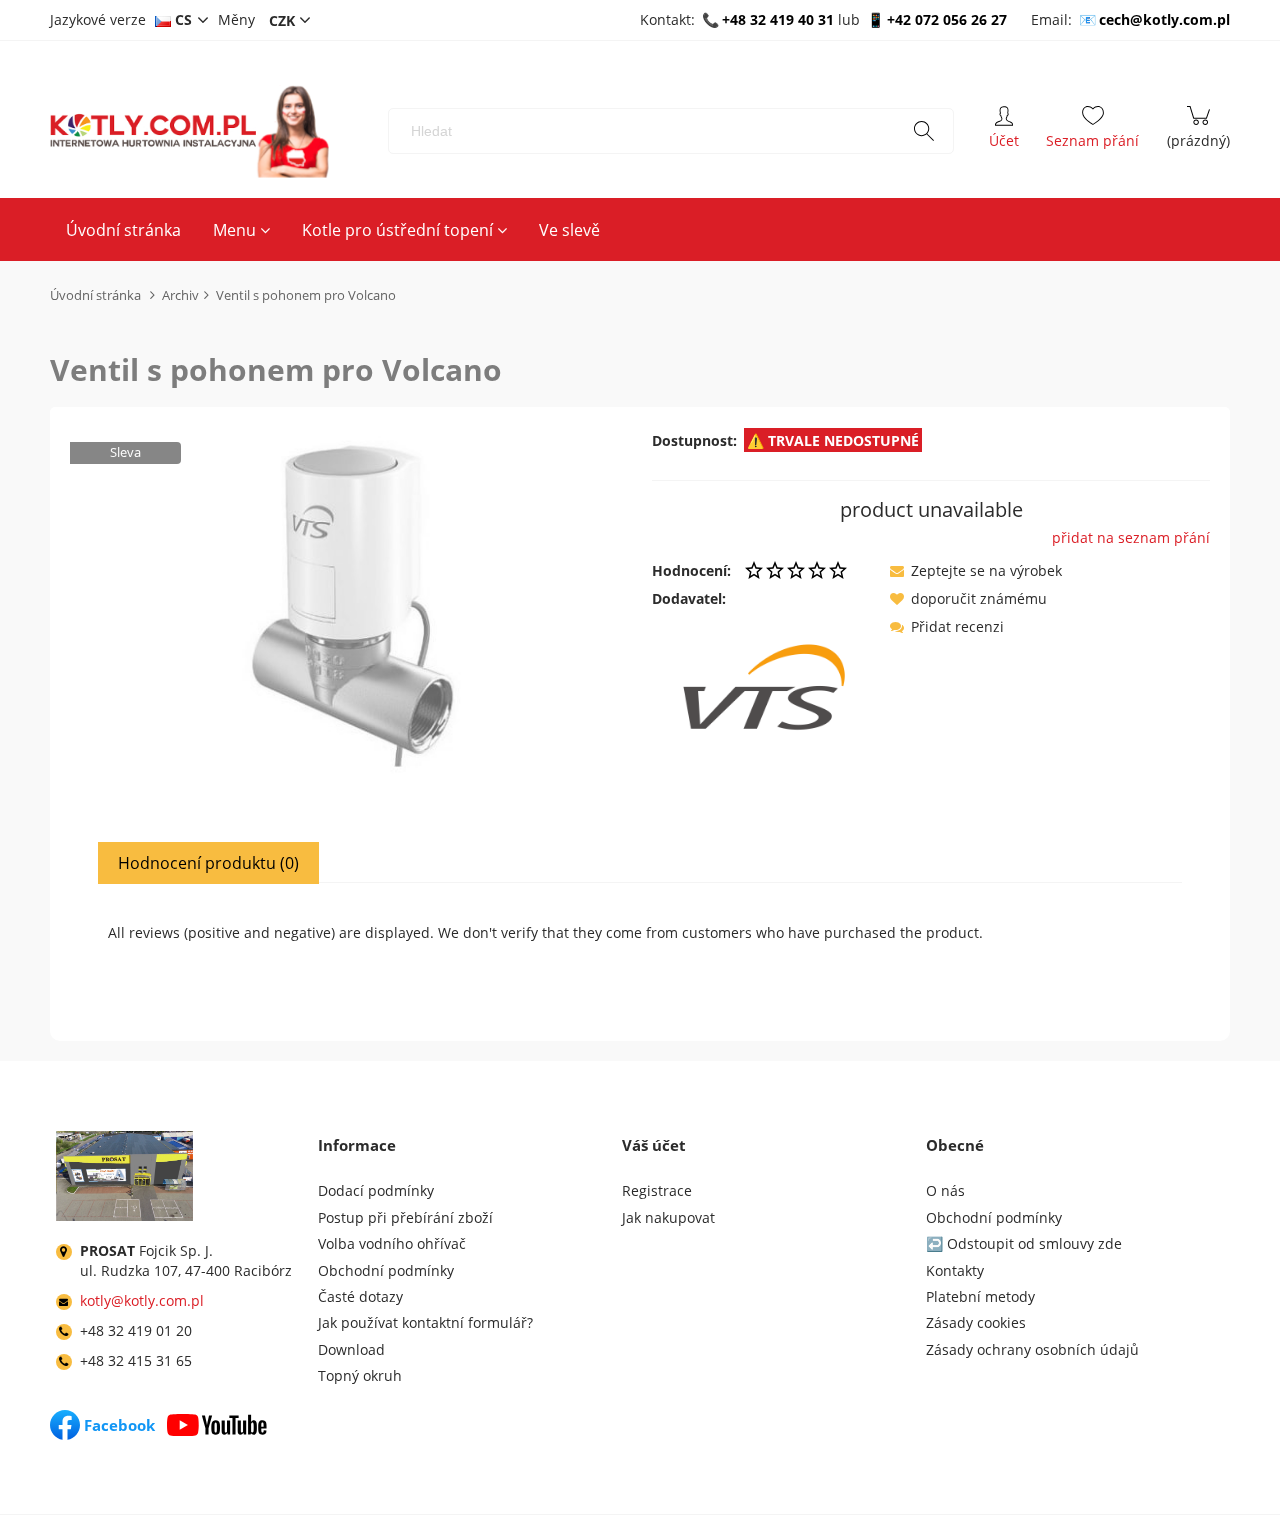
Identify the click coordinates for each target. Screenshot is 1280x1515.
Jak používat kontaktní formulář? (425, 1322)
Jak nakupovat (668, 1217)
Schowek (1092, 131)
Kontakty (955, 1270)
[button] (976, 570)
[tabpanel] (640, 946)
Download (351, 1349)
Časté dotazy (360, 1296)
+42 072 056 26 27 (947, 19)
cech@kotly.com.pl (1164, 19)
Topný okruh (360, 1375)
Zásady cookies (976, 1322)
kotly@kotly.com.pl (142, 1300)
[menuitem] (123, 230)
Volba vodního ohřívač (392, 1243)
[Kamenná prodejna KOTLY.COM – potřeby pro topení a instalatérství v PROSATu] (124, 1179)
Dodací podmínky (376, 1190)
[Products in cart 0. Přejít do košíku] (1198, 131)
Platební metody (980, 1296)
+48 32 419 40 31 (778, 19)
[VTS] (764, 684)
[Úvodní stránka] (189, 131)
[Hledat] (924, 131)
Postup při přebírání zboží (405, 1217)
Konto (1004, 131)
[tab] (209, 863)
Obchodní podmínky (386, 1270)
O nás (945, 1190)
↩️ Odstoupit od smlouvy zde (1024, 1243)
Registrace (657, 1190)
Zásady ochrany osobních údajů (1032, 1349)
